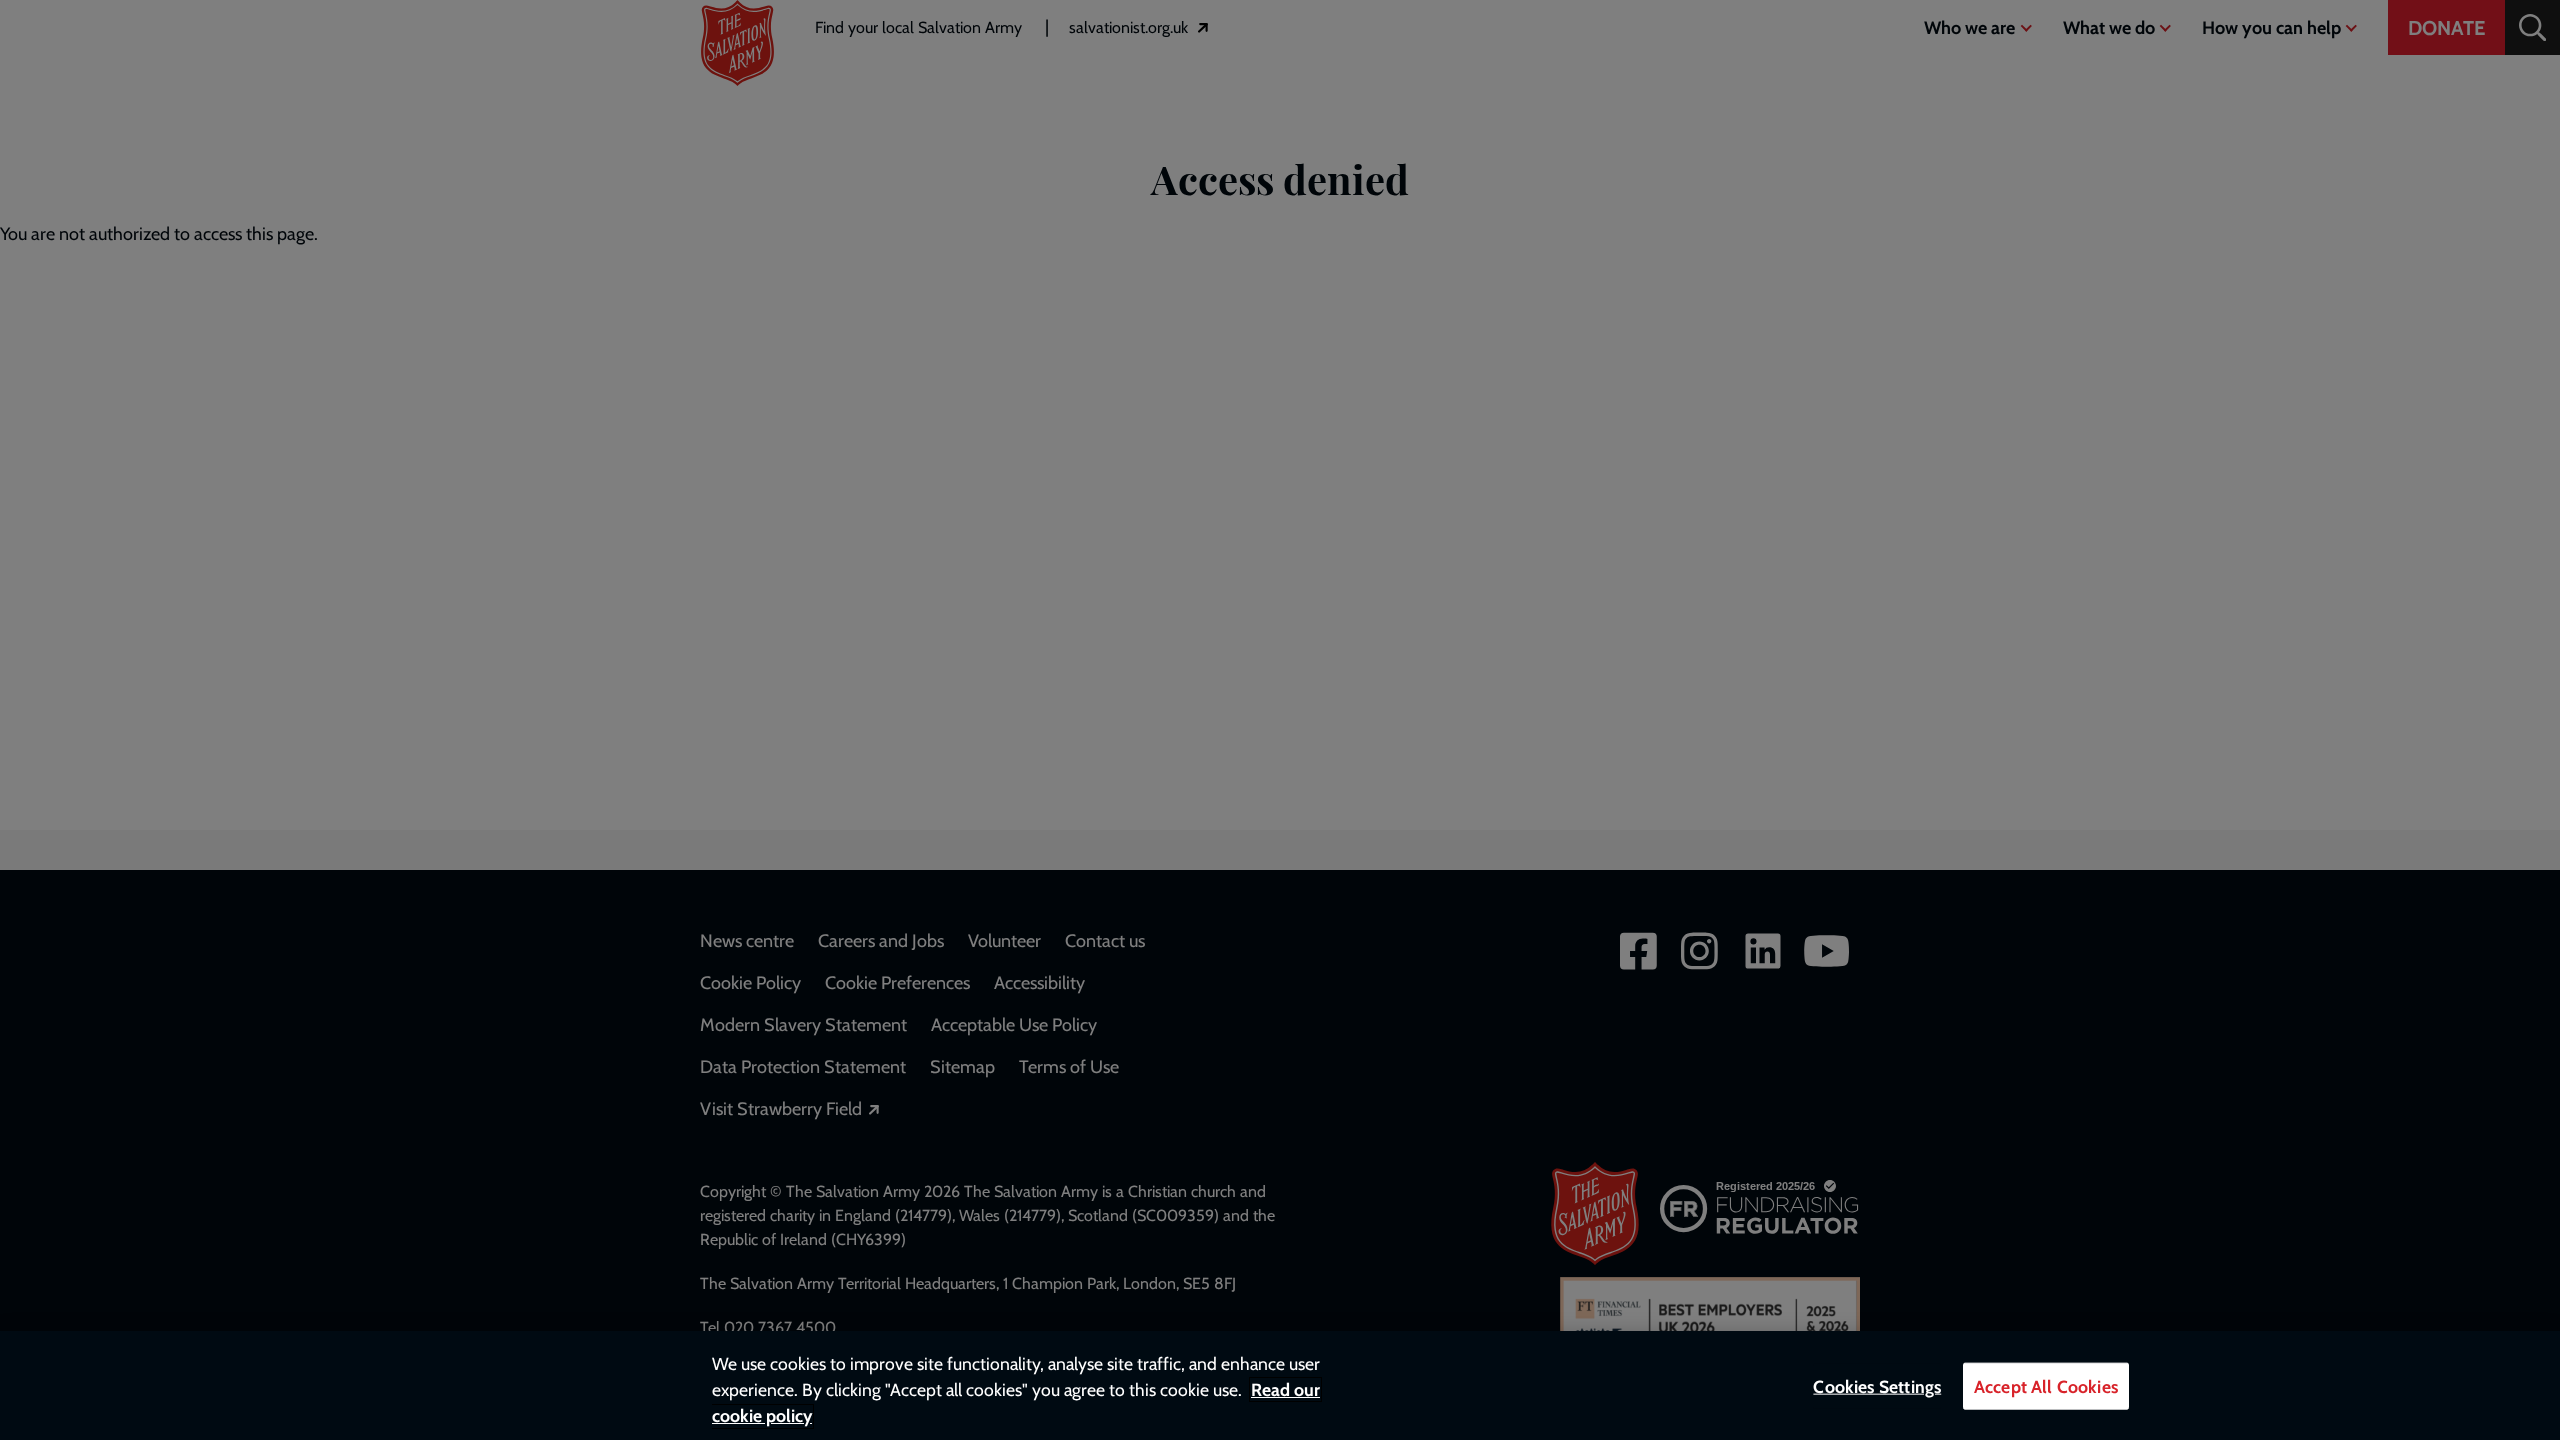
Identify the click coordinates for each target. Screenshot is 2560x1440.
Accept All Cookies (2046, 1386)
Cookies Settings (1877, 1386)
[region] (1280, 1385)
